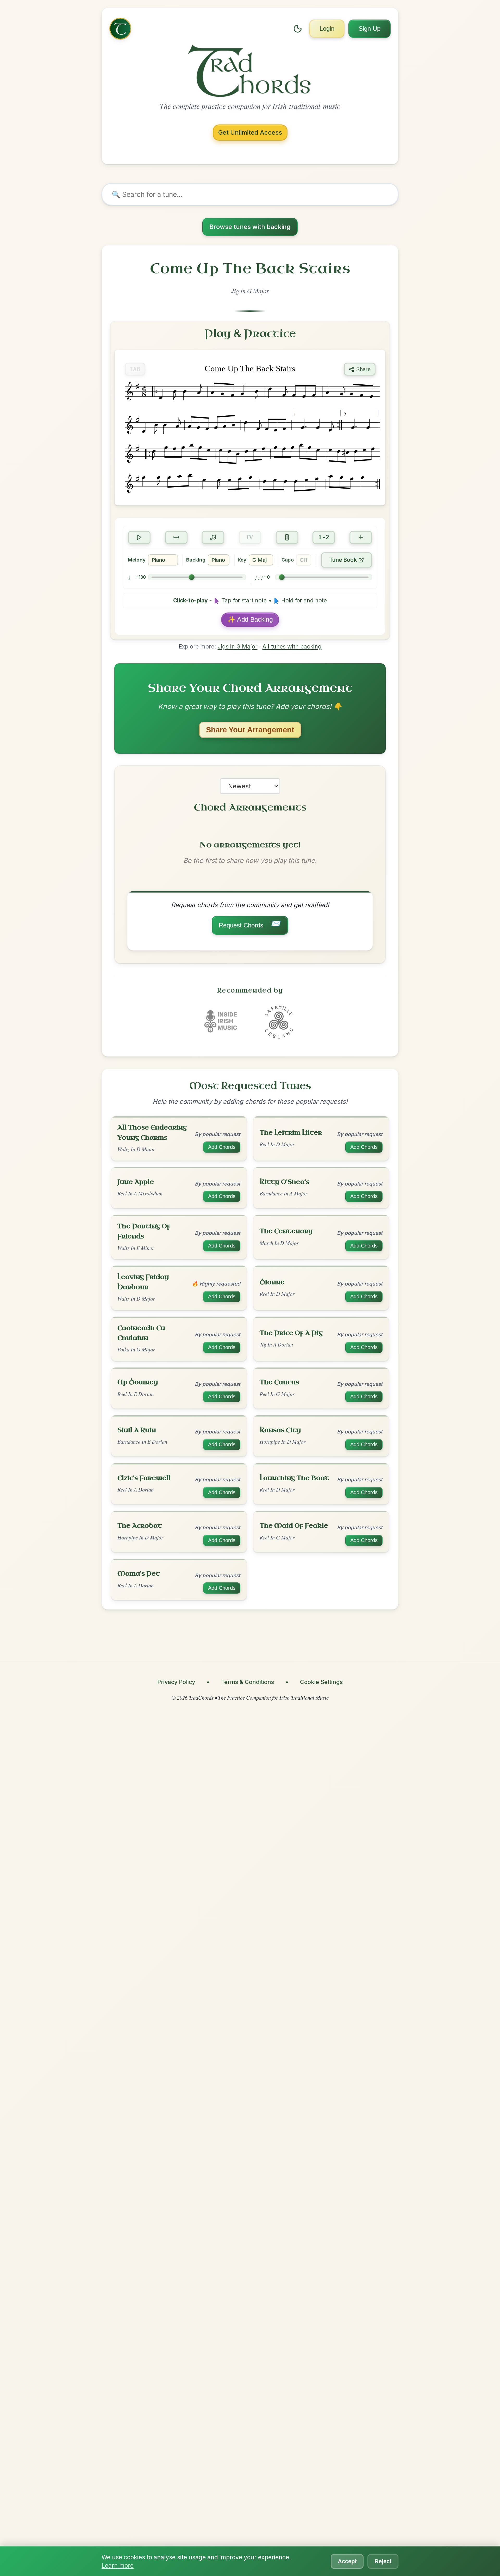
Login (327, 29)
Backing (196, 560)
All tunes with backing (292, 646)
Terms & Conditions (248, 1682)
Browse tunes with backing (250, 227)
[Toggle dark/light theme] (298, 29)
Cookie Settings (321, 1682)
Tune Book (343, 560)
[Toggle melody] (213, 538)
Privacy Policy (176, 1682)
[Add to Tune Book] (361, 538)
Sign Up (370, 29)
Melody (137, 560)
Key (242, 560)
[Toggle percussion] (287, 538)
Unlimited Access (250, 132)
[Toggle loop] (176, 538)
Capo (288, 560)
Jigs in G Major (238, 646)
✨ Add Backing (250, 619)
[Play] (139, 538)
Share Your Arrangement (250, 730)
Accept (347, 2561)
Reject (383, 2561)
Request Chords (250, 924)
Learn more (118, 2565)
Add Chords (222, 1147)
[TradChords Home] (120, 29)
